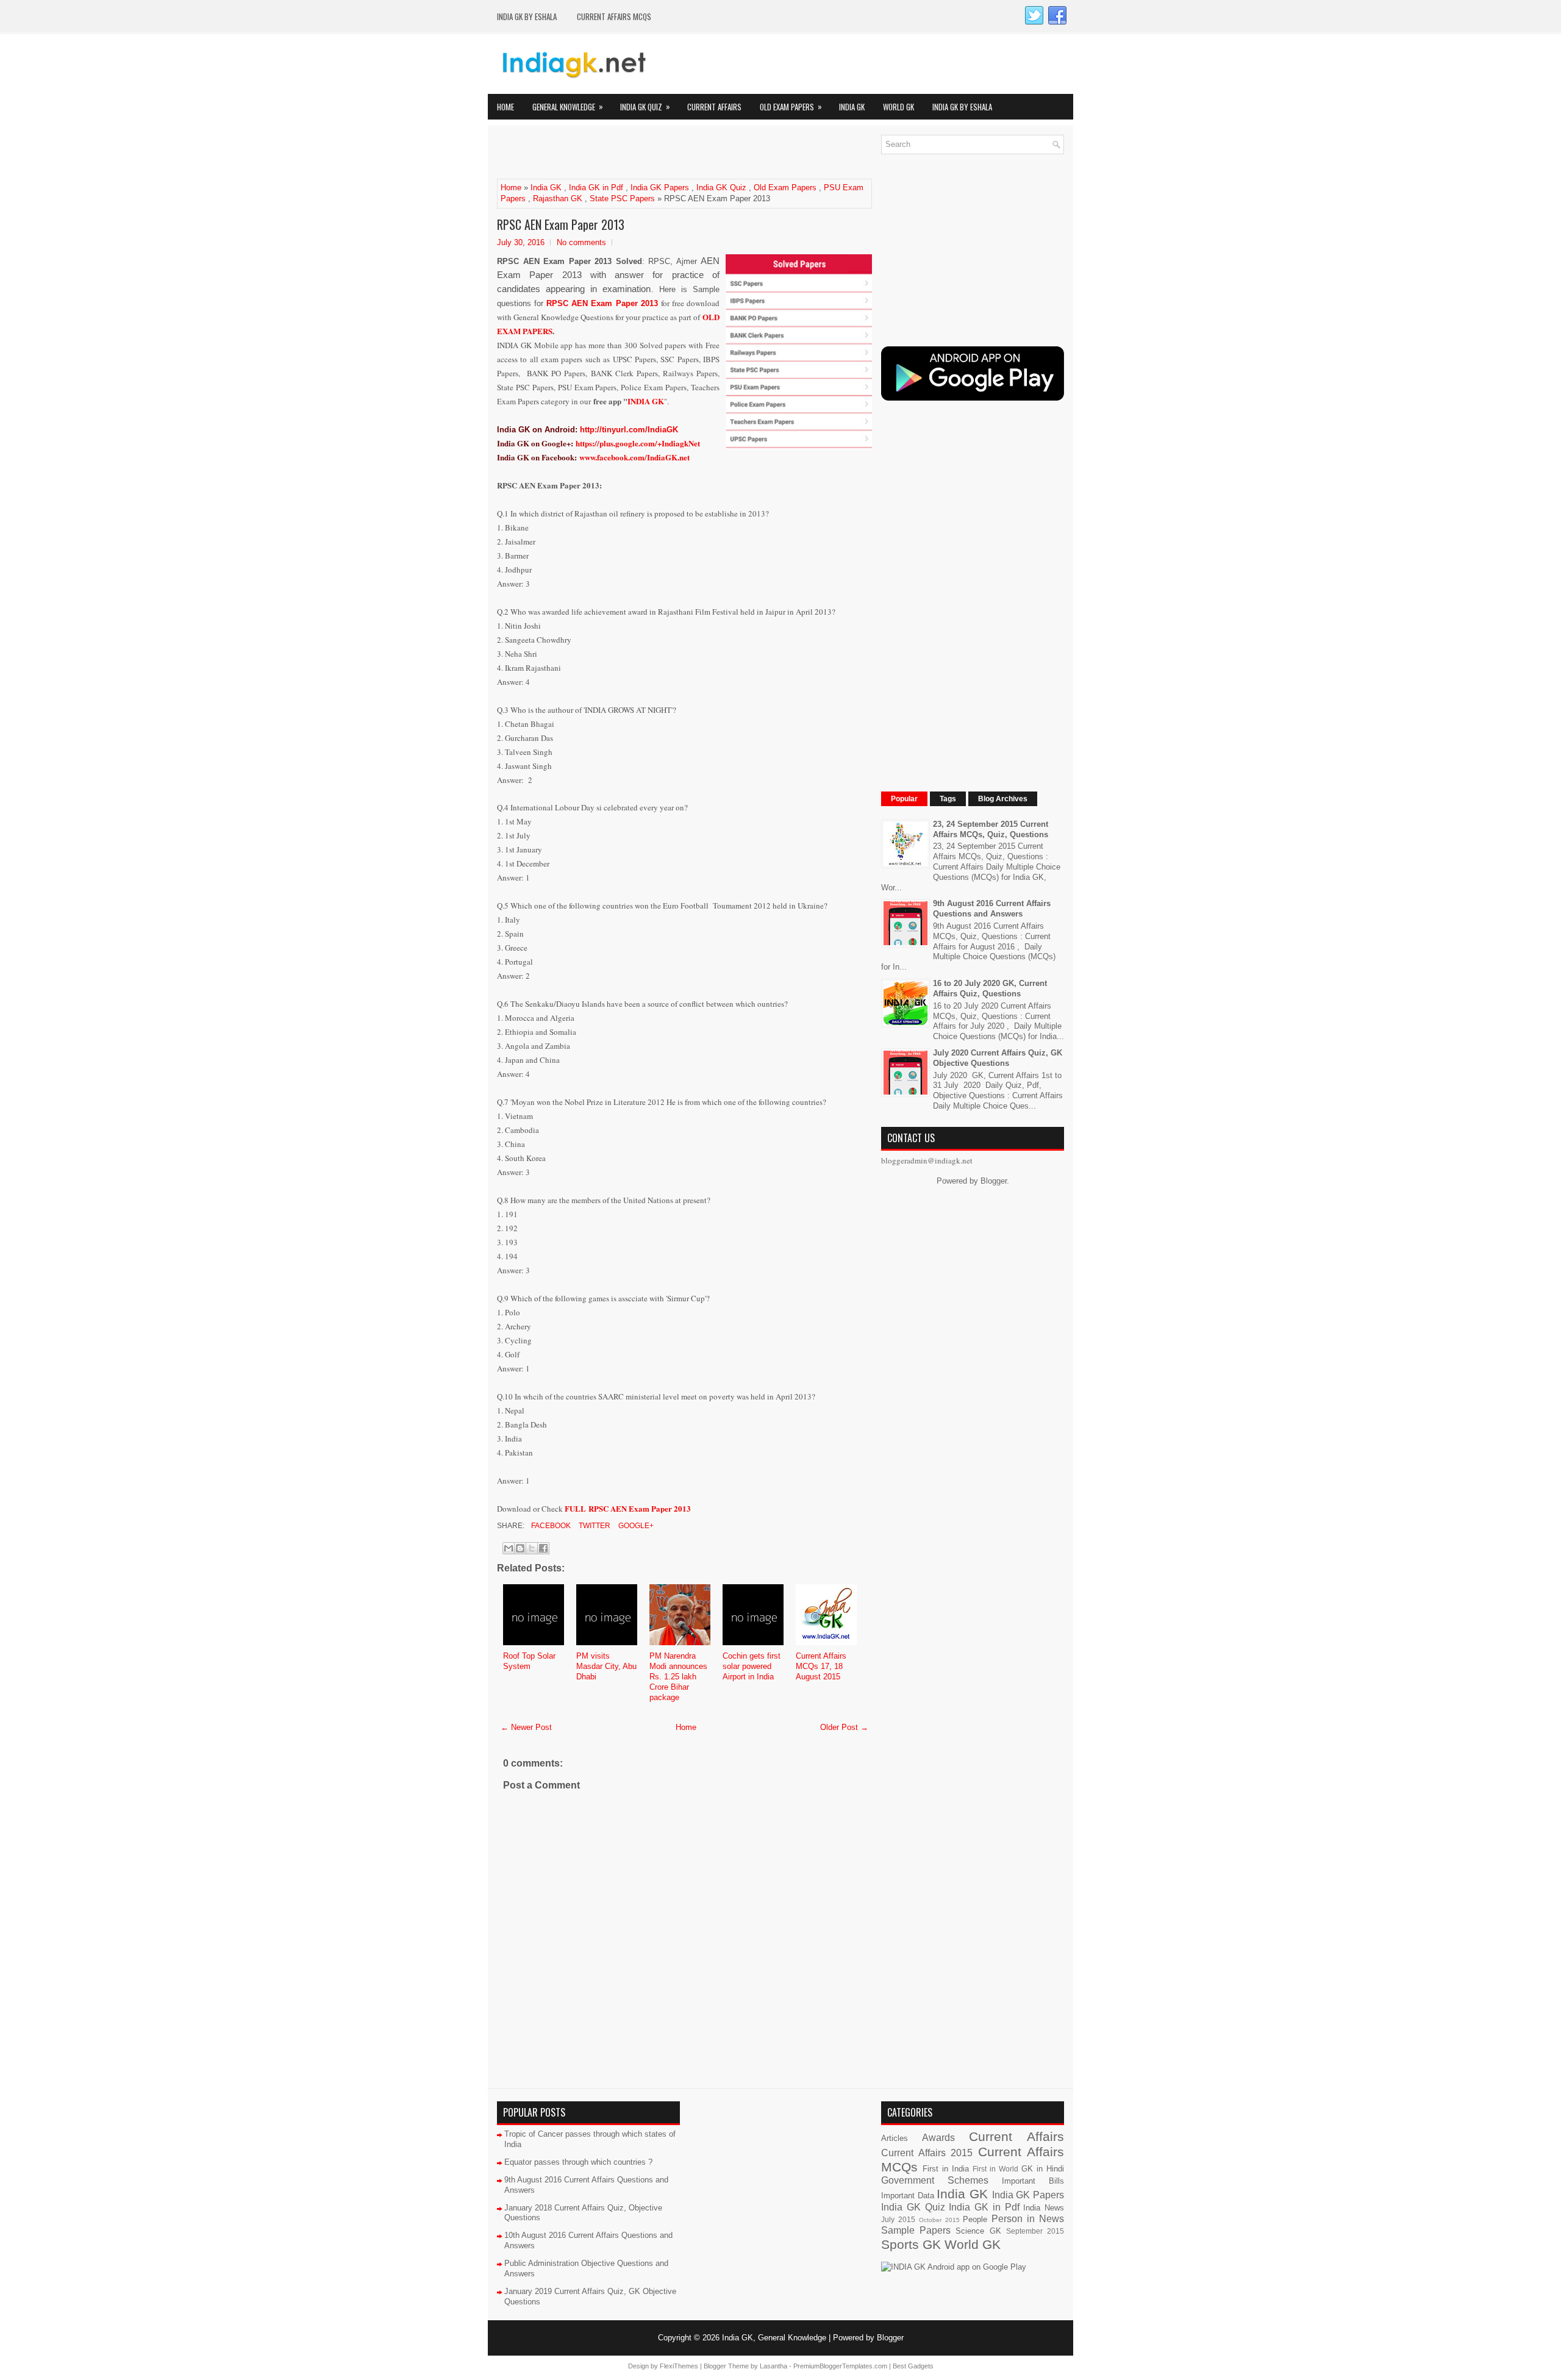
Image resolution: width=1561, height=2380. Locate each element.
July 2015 (898, 2219)
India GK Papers (660, 188)
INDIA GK (646, 401)
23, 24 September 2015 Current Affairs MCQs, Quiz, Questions (991, 829)
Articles (895, 2138)
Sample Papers (916, 2230)
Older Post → (844, 1727)
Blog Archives (1003, 799)
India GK (852, 107)
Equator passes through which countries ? (578, 2162)
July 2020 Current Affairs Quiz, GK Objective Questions (998, 1058)
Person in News (1028, 2219)
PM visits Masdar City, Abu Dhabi (606, 1666)
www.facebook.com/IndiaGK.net (634, 457)
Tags (948, 799)
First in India (946, 2169)
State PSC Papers (622, 198)
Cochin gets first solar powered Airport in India (752, 1666)
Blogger (994, 1181)
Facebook (550, 1526)
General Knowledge (568, 106)
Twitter (594, 1526)
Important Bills (1033, 2181)
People (975, 2219)
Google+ (635, 1526)
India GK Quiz (645, 106)
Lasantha (773, 2366)
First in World (995, 2169)
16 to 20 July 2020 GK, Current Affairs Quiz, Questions (990, 988)
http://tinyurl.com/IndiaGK (629, 430)
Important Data (908, 2196)
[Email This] (509, 1548)
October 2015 (939, 2220)
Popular (904, 799)
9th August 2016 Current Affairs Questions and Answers (992, 909)
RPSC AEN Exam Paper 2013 (561, 224)
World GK (898, 107)
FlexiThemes (679, 2366)
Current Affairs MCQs (614, 16)
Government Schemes (935, 2180)
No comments (581, 242)
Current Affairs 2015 (927, 2153)
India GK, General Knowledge (774, 2338)
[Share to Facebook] (543, 1548)
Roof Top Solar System (529, 1661)
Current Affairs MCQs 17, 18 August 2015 (821, 1666)
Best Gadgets (913, 2366)
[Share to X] (532, 1548)
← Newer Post (526, 1727)
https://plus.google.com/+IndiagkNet (638, 443)
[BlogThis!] (520, 1548)
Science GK (978, 2231)
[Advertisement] (640, 153)
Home (505, 107)
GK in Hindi (1043, 2169)
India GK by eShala (527, 16)
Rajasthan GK (558, 198)
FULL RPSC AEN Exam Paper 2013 (628, 1508)
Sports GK (911, 2244)
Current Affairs (714, 107)
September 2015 (1035, 2231)
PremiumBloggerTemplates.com (840, 2366)
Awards (938, 2138)
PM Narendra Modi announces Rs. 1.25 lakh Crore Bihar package (678, 1677)
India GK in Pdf (596, 188)
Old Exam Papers (791, 106)
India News (1044, 2208)
